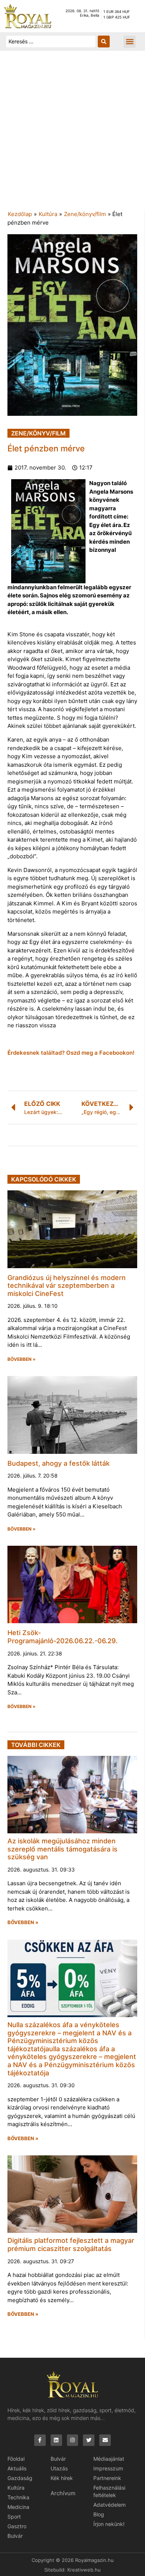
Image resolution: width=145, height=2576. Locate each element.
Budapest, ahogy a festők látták (59, 1463)
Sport (14, 2517)
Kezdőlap (20, 214)
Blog (99, 2514)
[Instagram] (73, 2440)
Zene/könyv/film (85, 214)
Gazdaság (20, 2478)
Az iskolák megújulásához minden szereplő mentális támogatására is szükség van (62, 1849)
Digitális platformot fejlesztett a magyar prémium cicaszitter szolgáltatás (71, 2245)
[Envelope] (105, 2440)
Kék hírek (62, 2478)
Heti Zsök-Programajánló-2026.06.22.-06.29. (62, 1637)
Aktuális (17, 2468)
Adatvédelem (109, 2505)
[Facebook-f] (40, 2440)
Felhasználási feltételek (109, 2491)
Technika (18, 2497)
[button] (130, 42)
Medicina (18, 2507)
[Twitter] (89, 2440)
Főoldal (16, 2459)
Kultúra (48, 214)
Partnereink (107, 2478)
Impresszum (108, 2468)
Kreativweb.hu (84, 2570)
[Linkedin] (56, 2440)
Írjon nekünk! (109, 2524)
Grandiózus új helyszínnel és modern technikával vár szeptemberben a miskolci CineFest (67, 1286)
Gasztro (17, 2526)
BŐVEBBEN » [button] (22, 1359)
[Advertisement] (72, 134)
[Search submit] (104, 42)
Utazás (59, 2468)
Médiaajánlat (109, 2459)
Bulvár (15, 2536)
